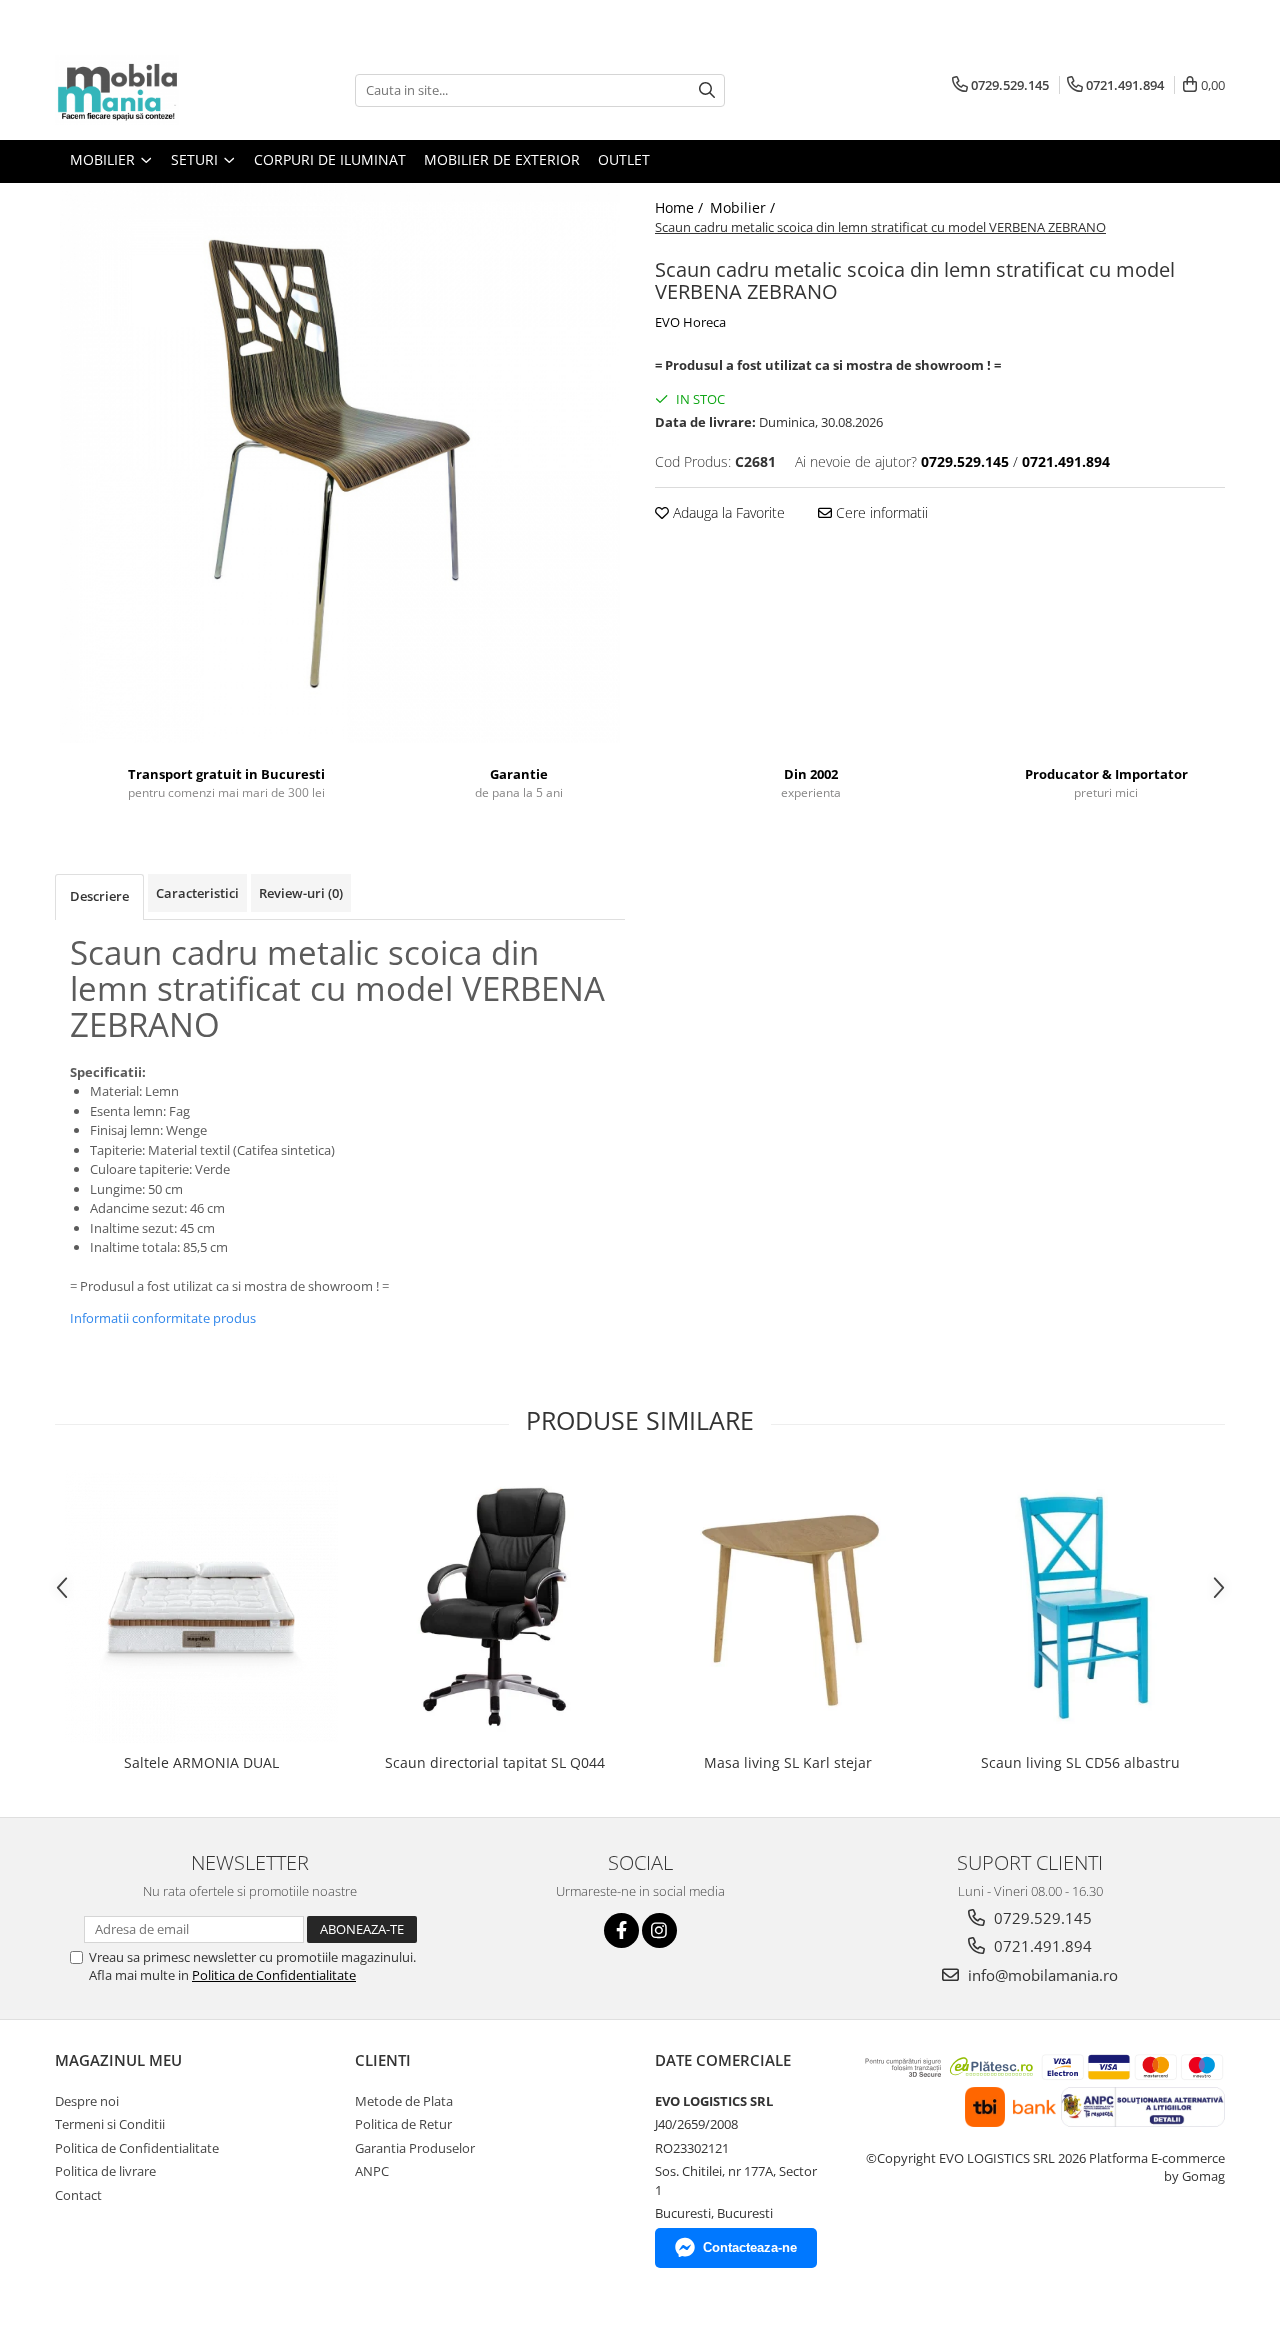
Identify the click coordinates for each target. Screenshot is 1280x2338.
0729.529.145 (1041, 1918)
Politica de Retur (403, 2124)
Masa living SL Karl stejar (788, 1762)
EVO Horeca (690, 322)
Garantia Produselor (415, 2148)
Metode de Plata (404, 2101)
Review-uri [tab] (301, 893)
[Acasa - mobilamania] (155, 90)
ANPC (372, 2171)
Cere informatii (880, 512)
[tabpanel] (340, 463)
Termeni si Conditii (110, 2124)
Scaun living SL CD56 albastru (1080, 1762)
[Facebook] (621, 1930)
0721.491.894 (1041, 1946)
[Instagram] (659, 1930)
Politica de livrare (105, 2171)
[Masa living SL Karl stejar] (787, 1606)
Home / (681, 207)
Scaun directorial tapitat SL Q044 (495, 1762)
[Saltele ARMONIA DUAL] (201, 1606)
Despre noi (87, 2101)
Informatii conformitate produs (163, 1318)
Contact (78, 2195)
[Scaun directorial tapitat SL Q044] (494, 1606)
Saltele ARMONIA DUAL (201, 1762)
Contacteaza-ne (750, 2247)
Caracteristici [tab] (197, 893)
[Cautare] (707, 90)
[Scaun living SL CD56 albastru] (1080, 1606)
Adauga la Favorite (727, 512)
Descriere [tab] (99, 896)
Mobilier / (744, 207)
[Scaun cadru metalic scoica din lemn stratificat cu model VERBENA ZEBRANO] (340, 463)
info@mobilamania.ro (1041, 1975)
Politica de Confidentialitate (274, 1975)
